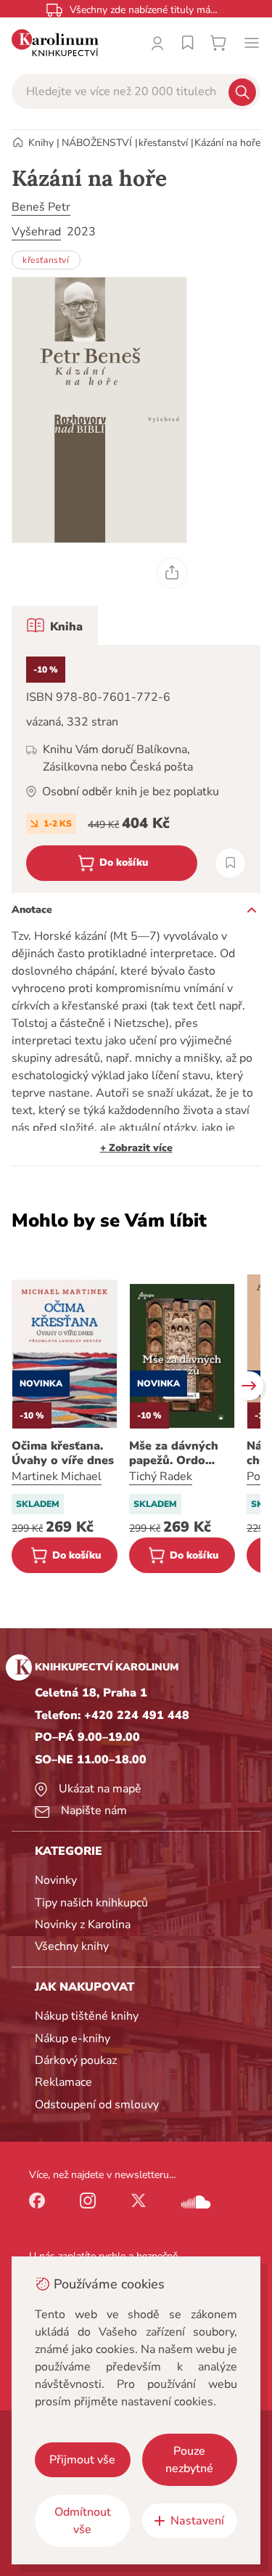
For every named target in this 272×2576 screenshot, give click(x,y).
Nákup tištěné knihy (87, 2016)
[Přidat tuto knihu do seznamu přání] (230, 863)
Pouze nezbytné (189, 2460)
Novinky (56, 1880)
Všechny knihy (72, 1946)
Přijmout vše (82, 2460)
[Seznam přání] (188, 43)
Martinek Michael (57, 1476)
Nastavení (197, 2521)
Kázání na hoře (227, 143)
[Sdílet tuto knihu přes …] (172, 573)
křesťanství (163, 143)
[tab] (55, 625)
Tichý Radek (161, 1476)
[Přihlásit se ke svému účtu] (157, 43)
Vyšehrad (36, 232)
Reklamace (63, 2082)
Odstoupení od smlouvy (97, 2105)
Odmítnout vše (83, 2521)
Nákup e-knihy (73, 2039)
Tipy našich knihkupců (91, 1903)
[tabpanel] (136, 769)
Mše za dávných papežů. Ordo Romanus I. (174, 1453)
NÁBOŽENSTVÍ (97, 143)
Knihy (41, 143)
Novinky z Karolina (83, 1925)
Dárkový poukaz (76, 2060)
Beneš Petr (41, 207)
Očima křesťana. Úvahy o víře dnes (63, 1453)
